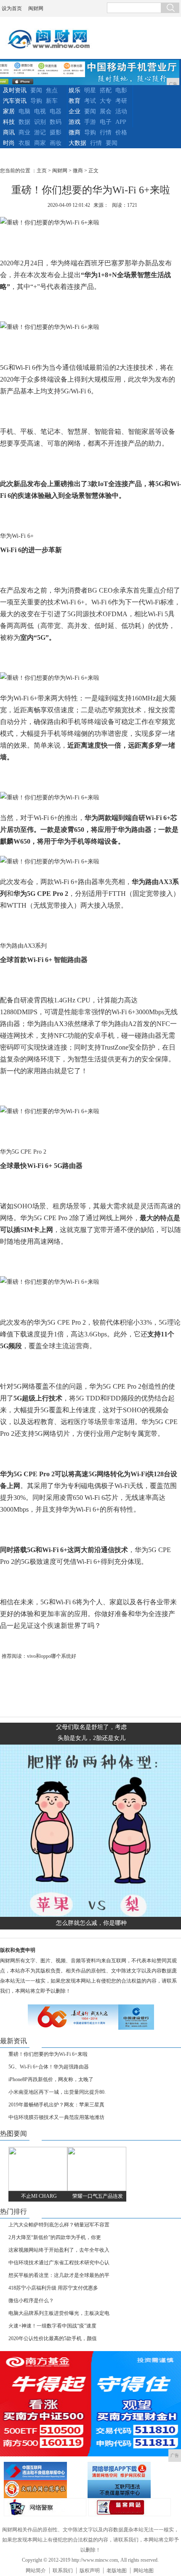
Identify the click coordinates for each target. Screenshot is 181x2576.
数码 (56, 122)
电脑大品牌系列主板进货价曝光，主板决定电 (59, 2313)
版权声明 (90, 2571)
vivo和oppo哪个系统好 (52, 1656)
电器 (56, 111)
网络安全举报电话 (128, 2471)
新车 (52, 101)
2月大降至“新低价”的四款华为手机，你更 (55, 2237)
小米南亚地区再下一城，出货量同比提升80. (57, 2092)
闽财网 (36, 8)
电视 (40, 111)
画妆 (56, 143)
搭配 (106, 90)
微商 (75, 132)
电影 (121, 90)
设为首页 (12, 8)
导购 (36, 101)
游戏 (75, 122)
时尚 (9, 143)
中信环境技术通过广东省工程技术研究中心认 (59, 2263)
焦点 (52, 90)
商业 (24, 132)
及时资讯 (15, 90)
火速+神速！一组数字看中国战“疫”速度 (52, 2326)
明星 (90, 90)
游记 (40, 132)
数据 (24, 122)
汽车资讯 (15, 101)
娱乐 (75, 90)
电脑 (24, 111)
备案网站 (130, 2507)
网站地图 (144, 2571)
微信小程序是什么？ (31, 2301)
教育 (75, 101)
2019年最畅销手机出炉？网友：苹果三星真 (56, 2105)
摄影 (56, 132)
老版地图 (117, 2571)
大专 (106, 101)
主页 (42, 171)
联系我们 (63, 2571)
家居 (9, 111)
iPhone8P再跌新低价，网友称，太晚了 (51, 2079)
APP (121, 122)
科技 (9, 122)
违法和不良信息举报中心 (45, 2471)
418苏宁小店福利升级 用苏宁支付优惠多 (53, 2288)
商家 (40, 143)
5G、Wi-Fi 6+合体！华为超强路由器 (49, 2067)
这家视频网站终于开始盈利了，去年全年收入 (59, 2250)
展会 (106, 111)
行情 (106, 132)
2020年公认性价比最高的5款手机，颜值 (53, 2338)
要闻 (36, 90)
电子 (106, 122)
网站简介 (36, 2571)
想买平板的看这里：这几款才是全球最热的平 (59, 2275)
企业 (75, 111)
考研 (121, 101)
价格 (121, 132)
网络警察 (45, 2507)
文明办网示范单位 (45, 2489)
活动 (121, 111)
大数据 (77, 143)
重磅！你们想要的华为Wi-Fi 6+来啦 (48, 2054)
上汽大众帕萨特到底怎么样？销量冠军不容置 (59, 2225)
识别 (40, 122)
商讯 (9, 132)
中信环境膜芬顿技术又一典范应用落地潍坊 (56, 2117)
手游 (90, 122)
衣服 (24, 143)
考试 (90, 101)
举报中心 (128, 2489)
